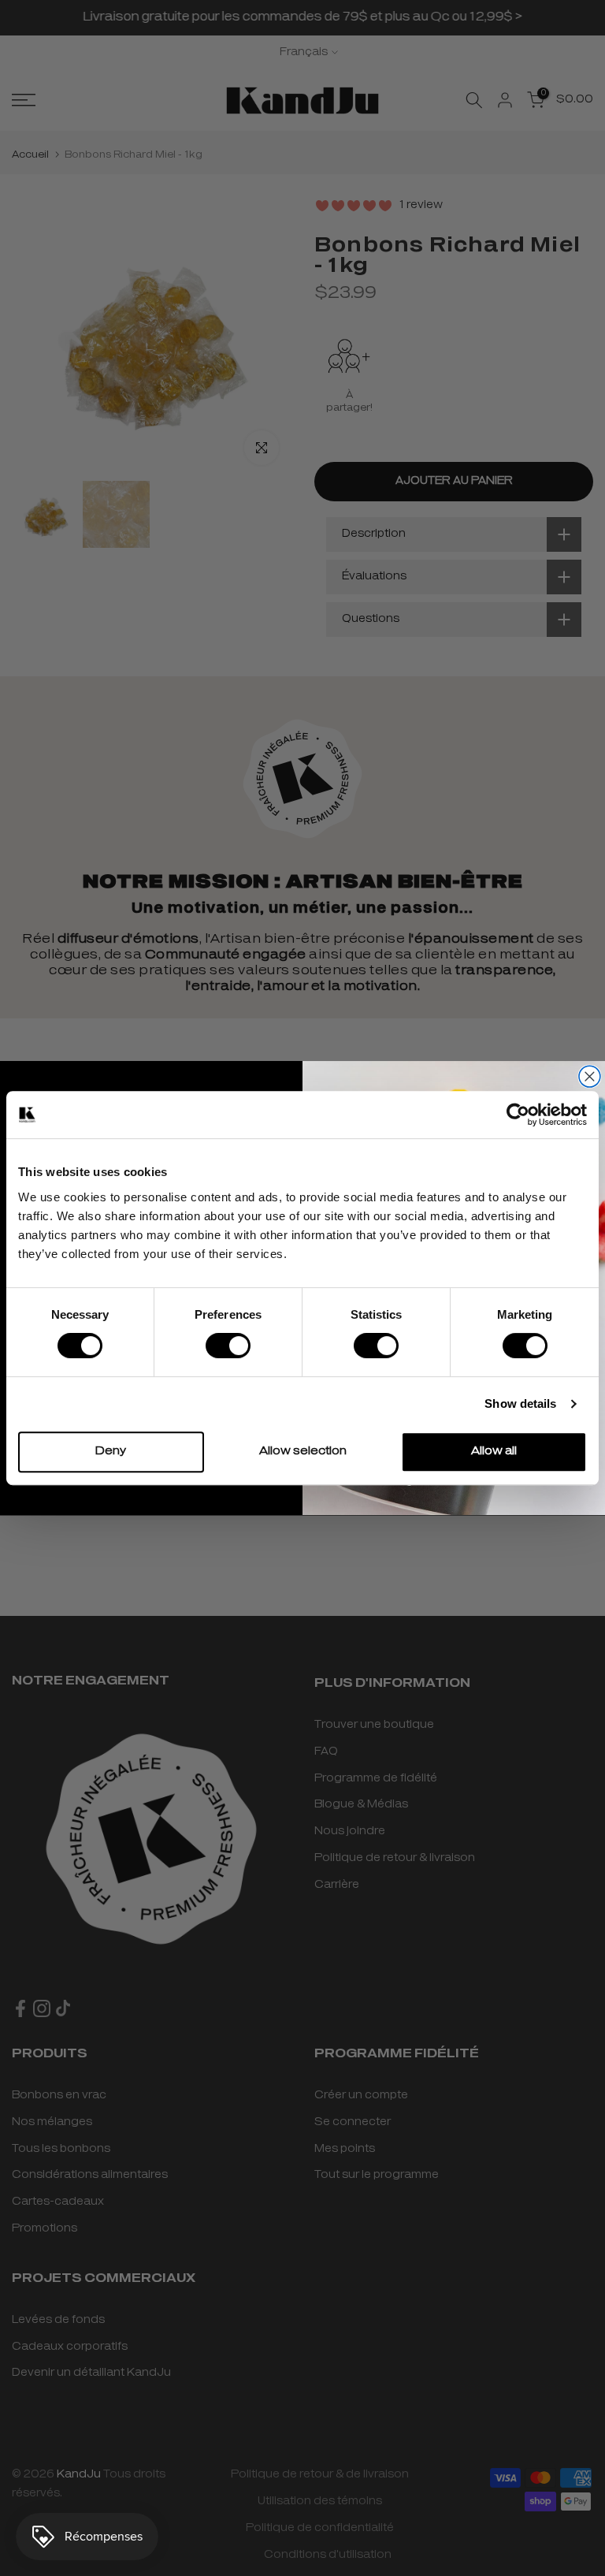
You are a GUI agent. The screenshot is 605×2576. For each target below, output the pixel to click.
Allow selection (303, 1452)
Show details (520, 1403)
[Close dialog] (590, 1076)
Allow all (494, 1452)
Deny (111, 1452)
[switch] (228, 1346)
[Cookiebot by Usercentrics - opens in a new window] (518, 1115)
